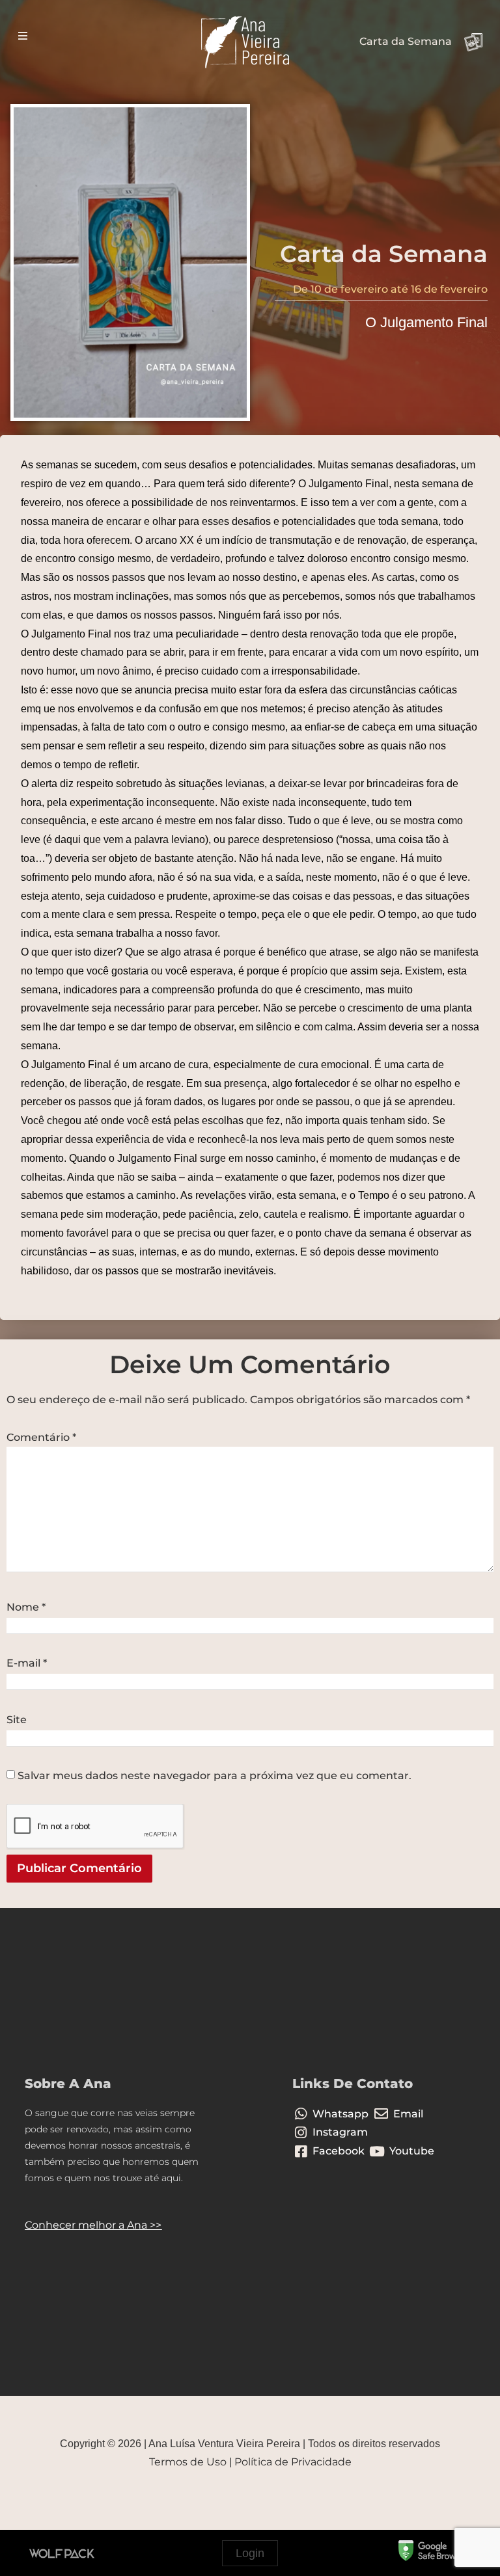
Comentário (41, 1438)
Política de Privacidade (293, 2462)
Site (17, 1720)
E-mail (27, 1663)
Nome (26, 1607)
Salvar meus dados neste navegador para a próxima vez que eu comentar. (215, 1776)
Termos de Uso (188, 2462)
